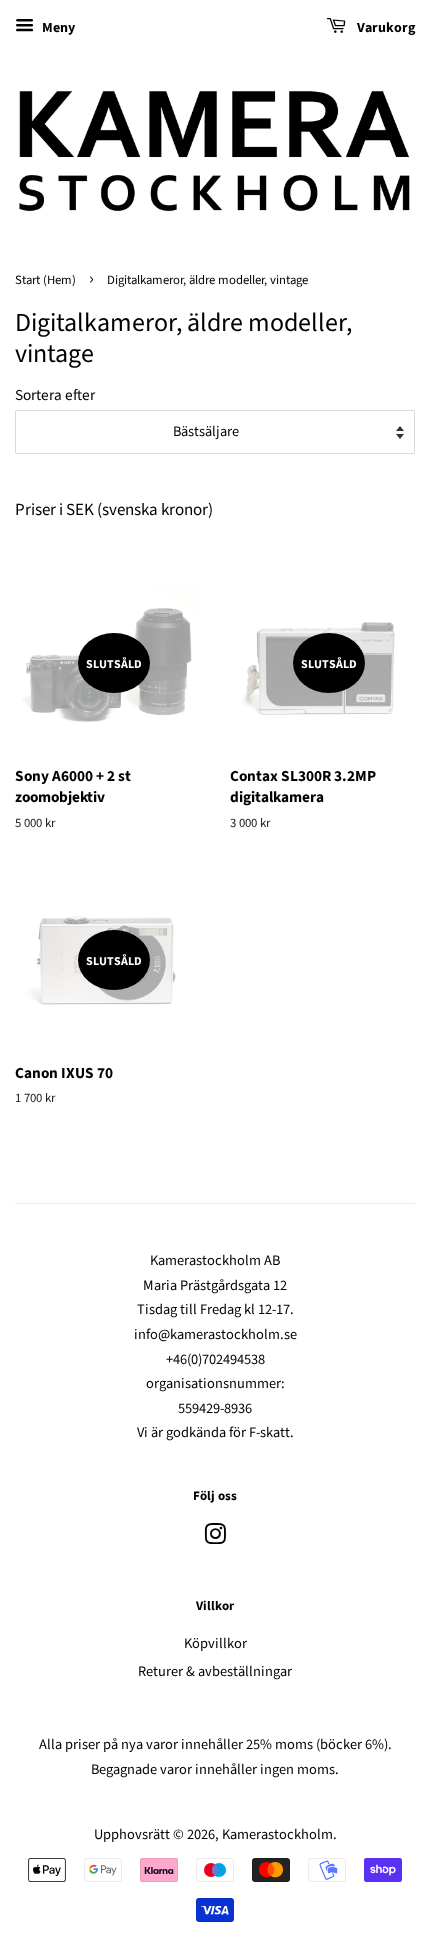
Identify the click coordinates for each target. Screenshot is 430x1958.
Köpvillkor (215, 1643)
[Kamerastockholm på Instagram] (215, 1538)
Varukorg (384, 28)
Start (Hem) (45, 280)
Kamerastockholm (277, 1834)
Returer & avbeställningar (215, 1671)
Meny (57, 28)
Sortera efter (55, 395)
